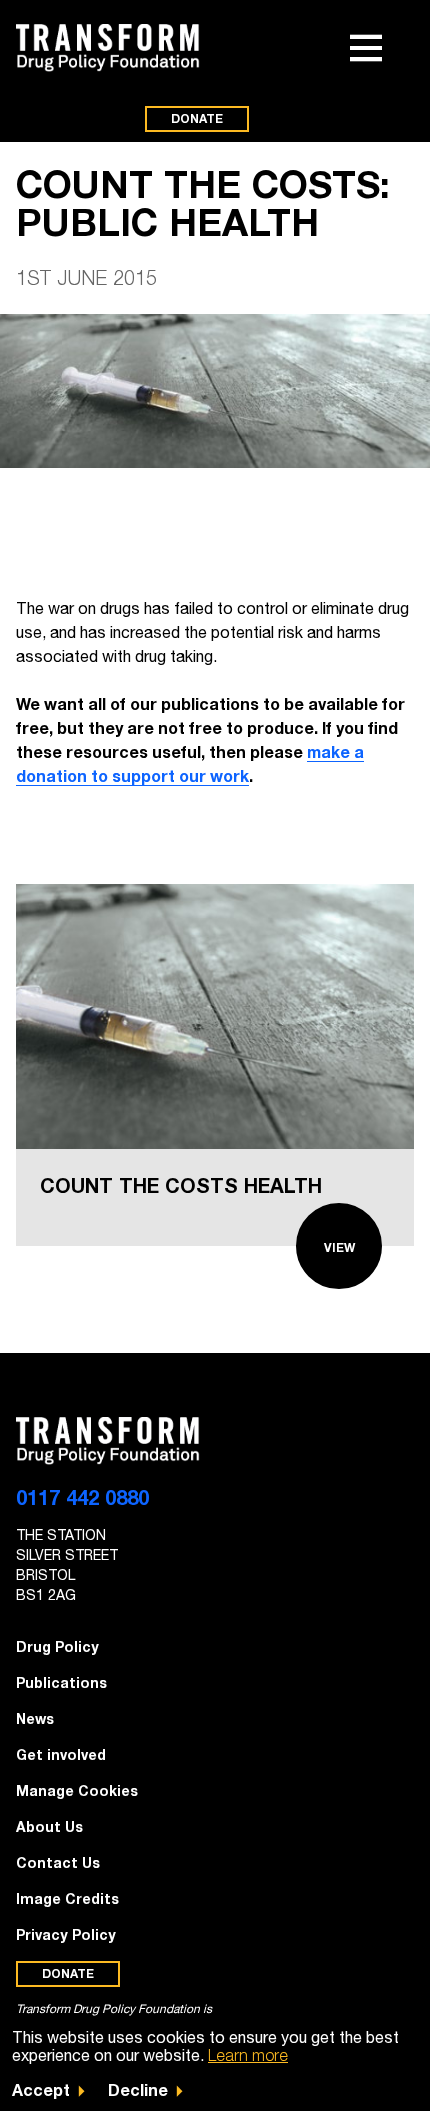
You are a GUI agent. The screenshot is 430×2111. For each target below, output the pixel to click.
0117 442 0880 (82, 1497)
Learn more (248, 2055)
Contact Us (58, 1862)
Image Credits (67, 1898)
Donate (197, 118)
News (35, 1718)
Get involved (61, 1754)
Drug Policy (57, 1646)
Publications (61, 1682)
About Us (49, 1826)
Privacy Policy (66, 1934)
